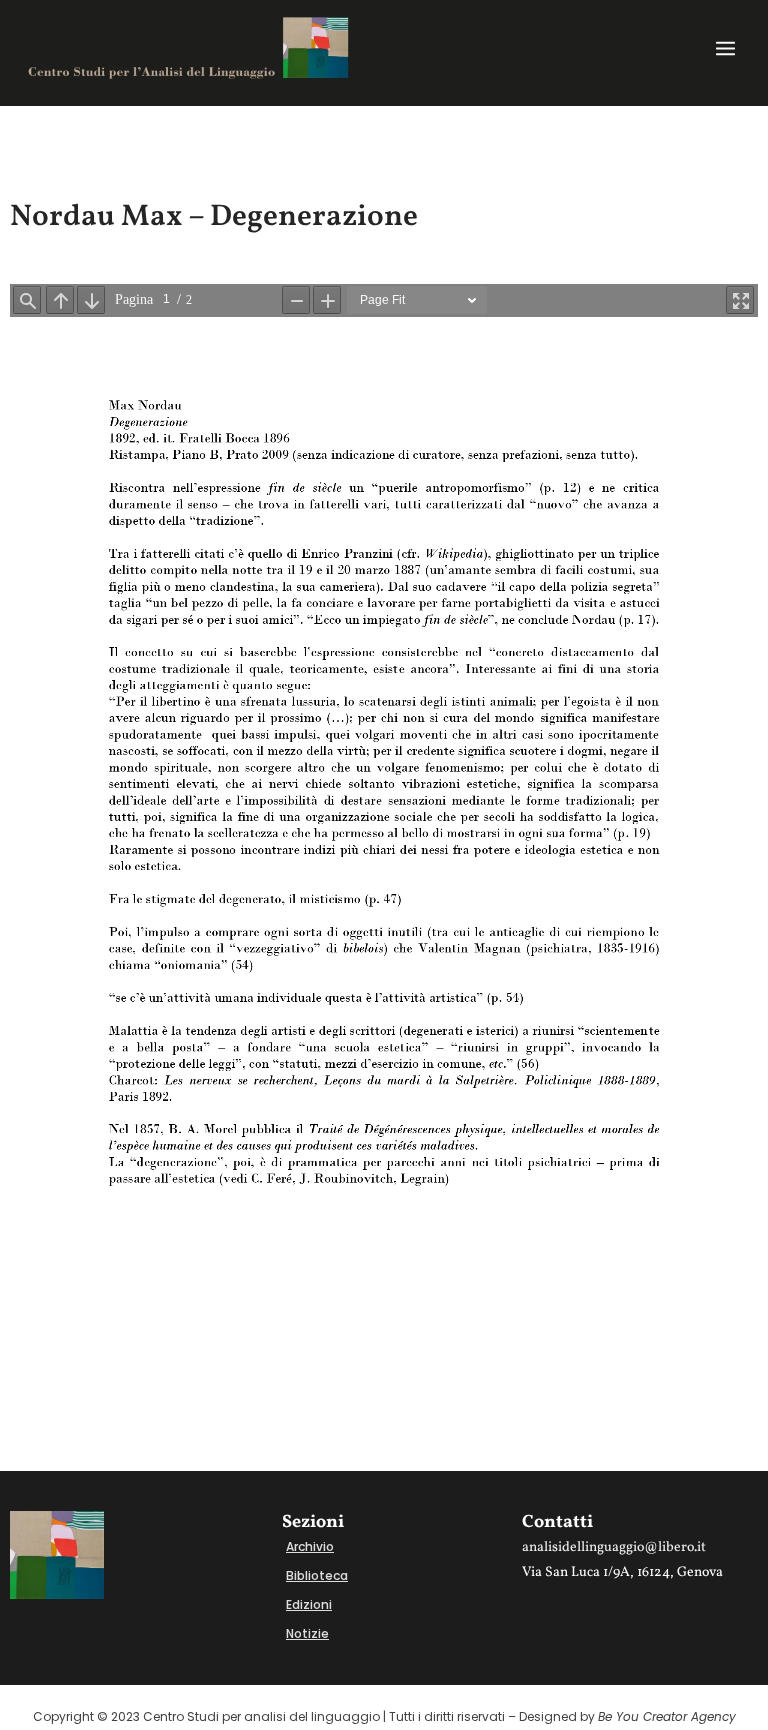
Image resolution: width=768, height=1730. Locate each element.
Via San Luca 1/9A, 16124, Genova (622, 1572)
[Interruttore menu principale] (725, 48)
